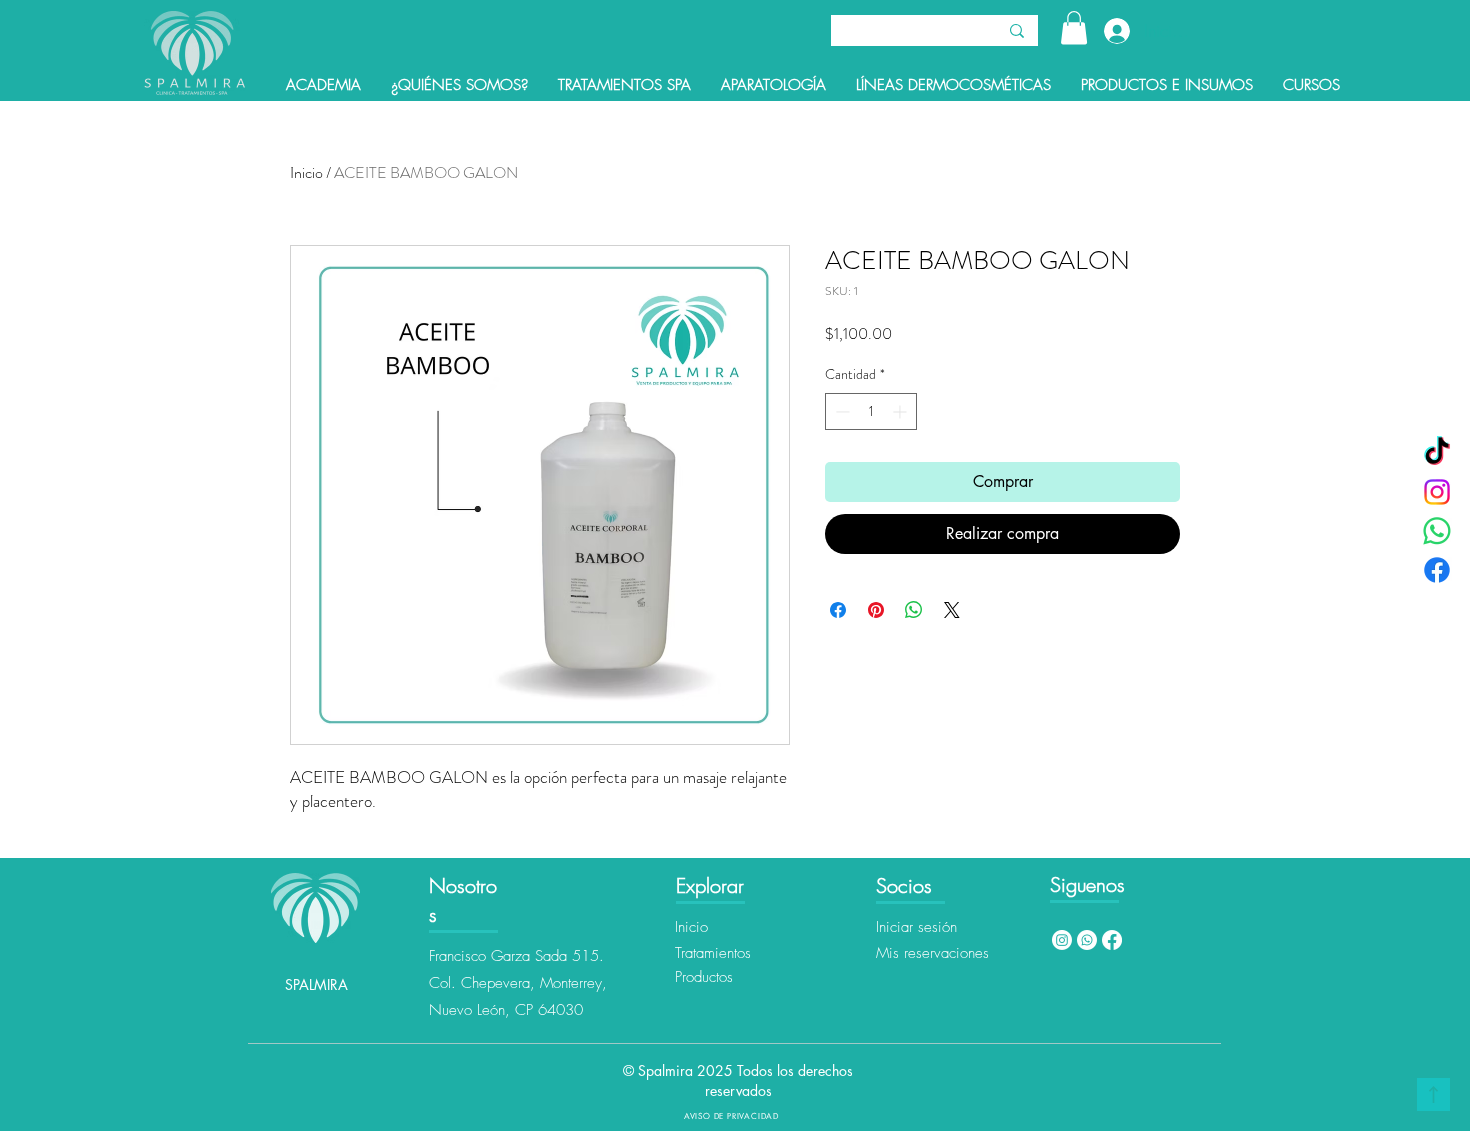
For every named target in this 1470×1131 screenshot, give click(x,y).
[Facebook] (1437, 570)
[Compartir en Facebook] (838, 610)
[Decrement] (840, 411)
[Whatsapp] (1087, 940)
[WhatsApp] (1437, 531)
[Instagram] (1437, 492)
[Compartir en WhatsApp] (914, 610)
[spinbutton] (871, 411)
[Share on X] (952, 610)
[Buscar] (1017, 30)
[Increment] (901, 411)
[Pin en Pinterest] (876, 610)
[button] (1074, 27)
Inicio (306, 172)
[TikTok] (1437, 453)
